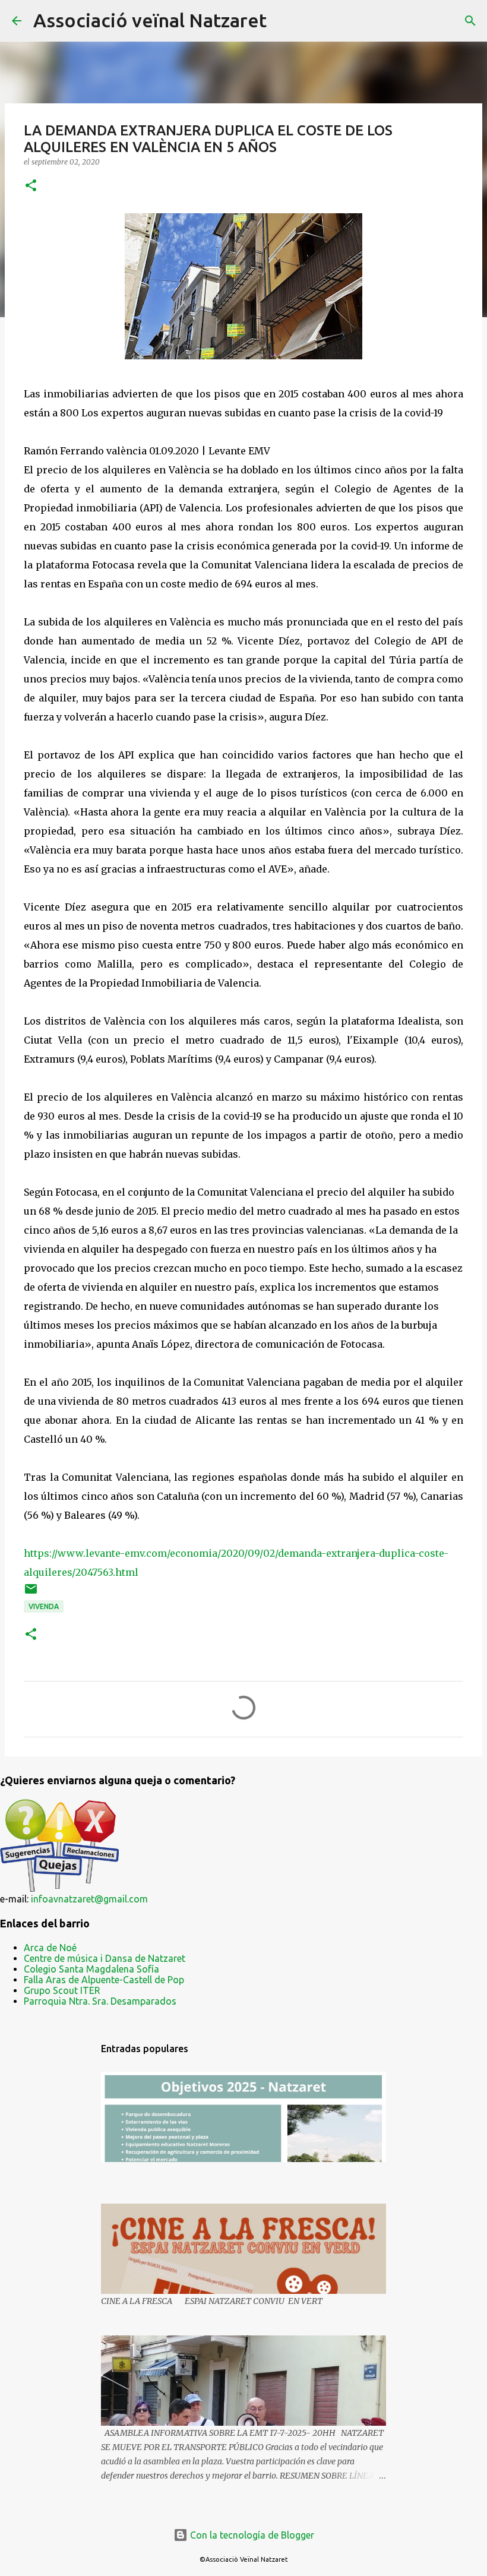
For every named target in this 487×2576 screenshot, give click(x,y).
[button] (31, 186)
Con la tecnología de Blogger (251, 2535)
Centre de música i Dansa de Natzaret (105, 1958)
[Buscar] (283, 21)
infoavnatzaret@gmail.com (89, 1899)
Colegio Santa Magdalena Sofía (91, 1969)
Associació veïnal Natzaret (150, 20)
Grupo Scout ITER (62, 1990)
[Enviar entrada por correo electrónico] (31, 1593)
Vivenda (44, 1606)
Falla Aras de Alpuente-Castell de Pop (104, 1980)
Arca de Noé (50, 1948)
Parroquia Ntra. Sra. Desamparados (100, 2001)
